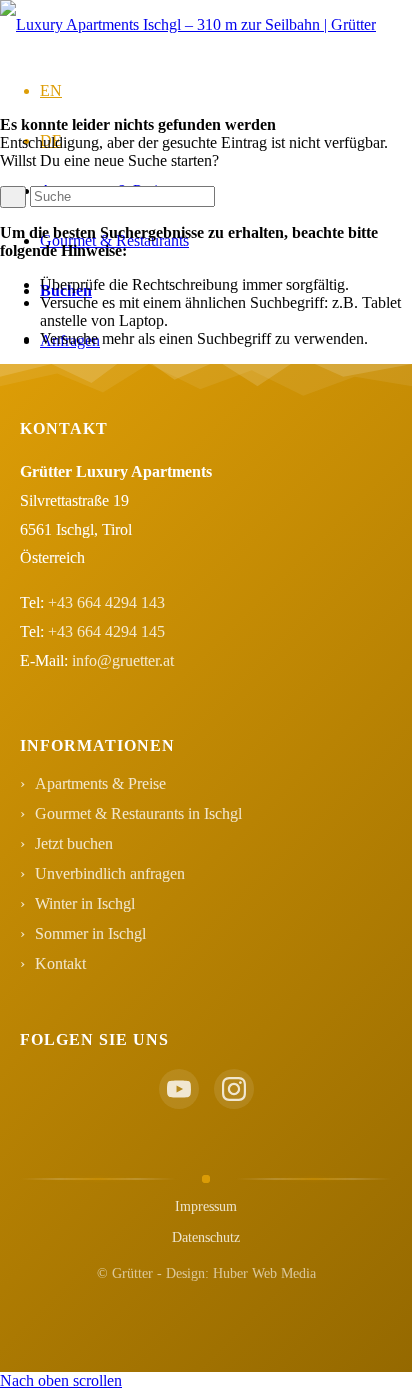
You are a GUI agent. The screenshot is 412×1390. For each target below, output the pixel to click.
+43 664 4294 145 (106, 631)
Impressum (206, 1206)
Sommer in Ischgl (90, 933)
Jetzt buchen (74, 843)
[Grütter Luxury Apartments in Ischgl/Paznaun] (188, 24)
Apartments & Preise (100, 783)
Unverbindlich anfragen (110, 873)
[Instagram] (234, 1089)
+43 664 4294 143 (106, 602)
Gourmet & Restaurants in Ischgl (138, 813)
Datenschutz (206, 1237)
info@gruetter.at (123, 660)
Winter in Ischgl (85, 903)
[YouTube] (179, 1089)
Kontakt (60, 963)
